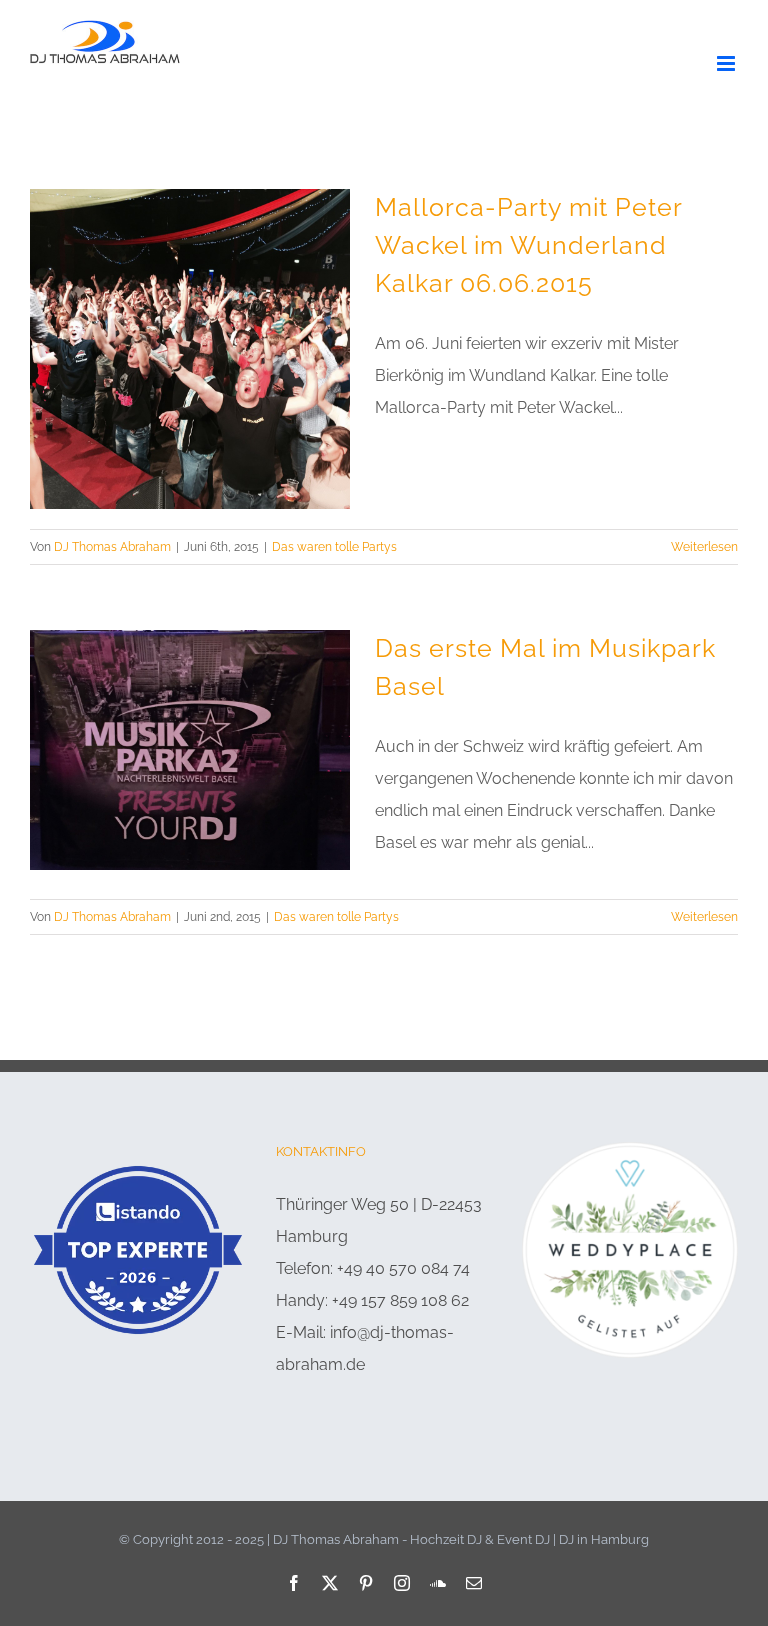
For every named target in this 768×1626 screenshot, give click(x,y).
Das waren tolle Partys (334, 547)
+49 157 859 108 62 (400, 1300)
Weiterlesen (704, 547)
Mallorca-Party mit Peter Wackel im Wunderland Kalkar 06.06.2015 (528, 245)
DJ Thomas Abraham (112, 547)
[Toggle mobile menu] (727, 63)
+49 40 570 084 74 (403, 1268)
